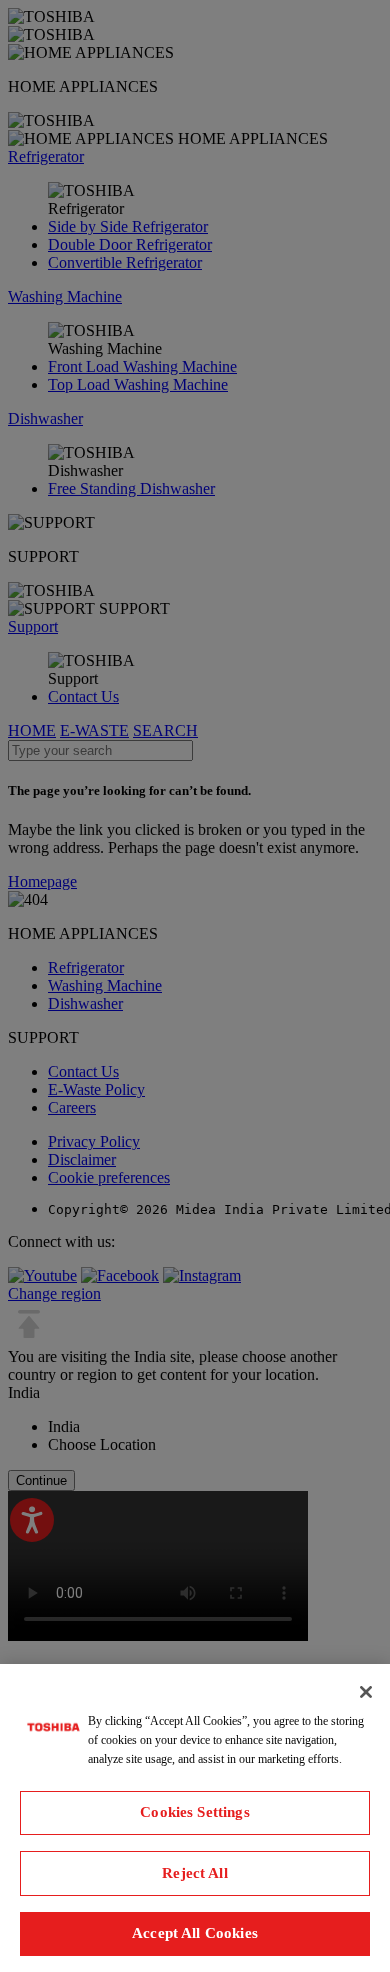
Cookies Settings (194, 1812)
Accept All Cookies (195, 1933)
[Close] (366, 1692)
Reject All (194, 1873)
